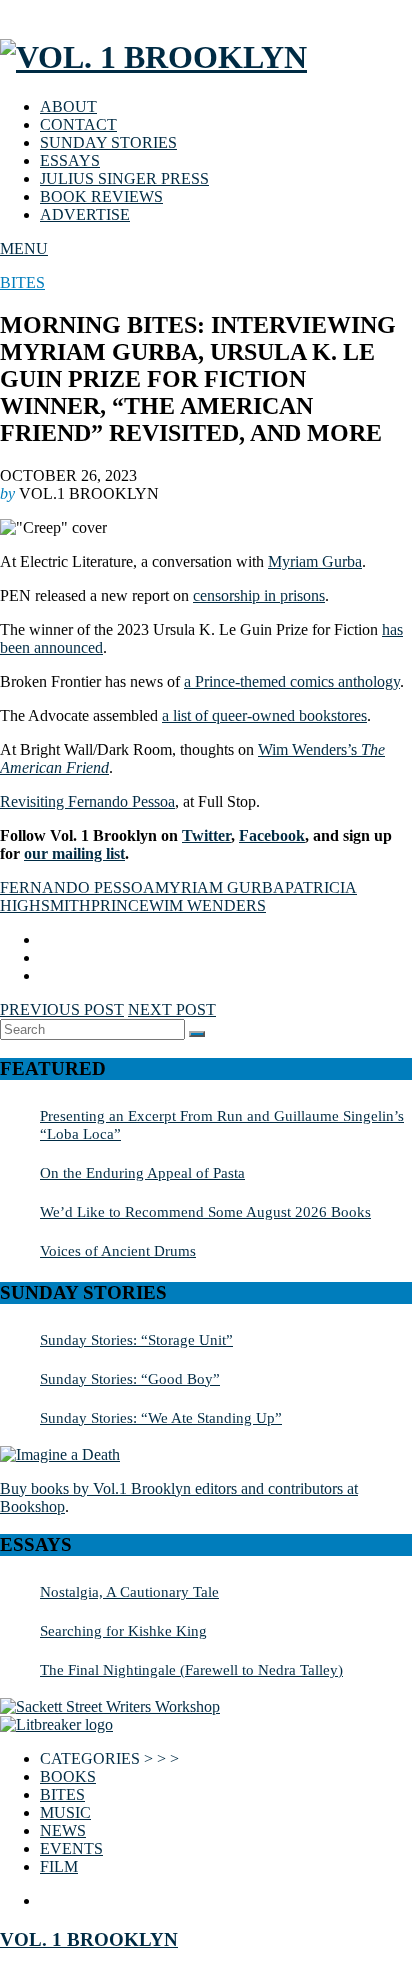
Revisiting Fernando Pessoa (87, 801)
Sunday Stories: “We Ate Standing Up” (161, 1417)
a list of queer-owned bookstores (264, 715)
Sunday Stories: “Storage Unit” (136, 1339)
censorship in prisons (259, 595)
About (68, 106)
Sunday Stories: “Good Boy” (130, 1378)
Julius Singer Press (124, 178)
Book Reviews (101, 196)
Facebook (272, 835)
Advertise (85, 214)
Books (68, 1776)
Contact (78, 124)
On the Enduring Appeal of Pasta (142, 1172)
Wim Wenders (207, 905)
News (63, 1830)
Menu (24, 248)
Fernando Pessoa (77, 887)
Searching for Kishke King (123, 1630)
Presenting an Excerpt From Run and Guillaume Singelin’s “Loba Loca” (222, 1124)
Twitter (206, 835)
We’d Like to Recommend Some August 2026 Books (205, 1211)
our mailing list (74, 853)
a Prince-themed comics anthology (292, 681)
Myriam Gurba (315, 561)
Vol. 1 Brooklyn (89, 1939)
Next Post (172, 1009)
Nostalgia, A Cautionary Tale (129, 1591)
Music (65, 1812)
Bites (22, 282)
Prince (120, 905)
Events (71, 1848)
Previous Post (62, 1009)
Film (59, 1866)
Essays (70, 160)
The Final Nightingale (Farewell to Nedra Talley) (191, 1669)
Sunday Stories (108, 142)
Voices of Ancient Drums (118, 1250)
